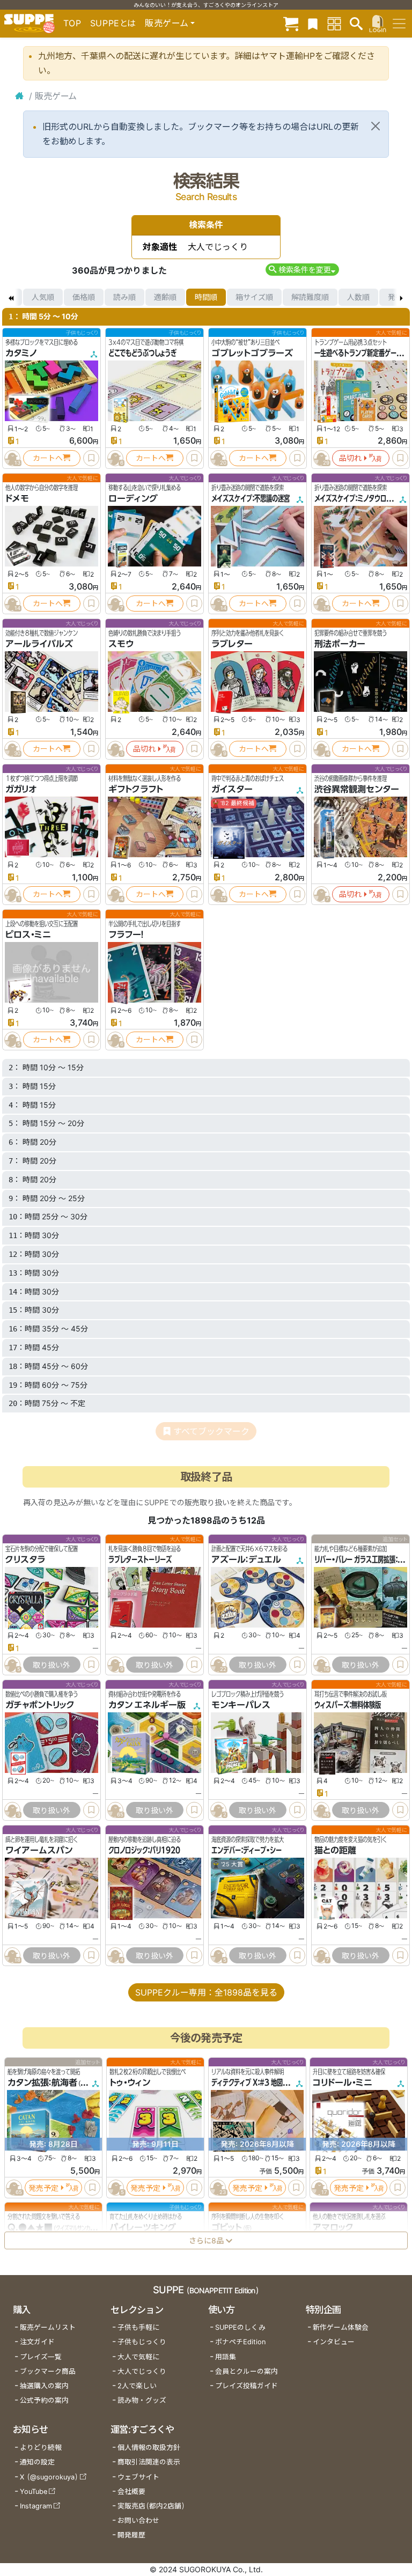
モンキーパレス (241, 1705)
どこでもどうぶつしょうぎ (142, 353)
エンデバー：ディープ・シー (247, 1851)
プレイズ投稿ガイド (247, 2386)
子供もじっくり (142, 2342)
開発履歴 (131, 2535)
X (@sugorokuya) (49, 2477)
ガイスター (232, 789)
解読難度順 (310, 297)
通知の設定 (37, 2462)
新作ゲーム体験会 (341, 2327)
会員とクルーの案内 (247, 2371)
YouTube (34, 2492)
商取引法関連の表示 (149, 2462)
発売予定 (43, 2188)
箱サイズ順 (254, 297)
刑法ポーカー (340, 644)
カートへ (48, 458)
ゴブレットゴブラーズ (252, 353)
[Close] (376, 126)
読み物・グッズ (142, 2400)
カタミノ (21, 353)
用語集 (226, 2357)
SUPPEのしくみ (240, 2327)
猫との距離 (335, 1851)
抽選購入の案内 (44, 2386)
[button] (302, 270)
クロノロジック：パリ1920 (144, 1851)
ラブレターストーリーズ (140, 1559)
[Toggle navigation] (399, 24)
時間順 (206, 297)
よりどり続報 (41, 2448)
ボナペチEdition (240, 2342)
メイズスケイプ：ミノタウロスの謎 (359, 498)
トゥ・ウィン (130, 2083)
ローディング (133, 498)
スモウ (121, 644)
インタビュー (334, 2342)
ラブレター (232, 644)
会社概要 (131, 2492)
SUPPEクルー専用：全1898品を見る (206, 1992)
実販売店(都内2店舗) (151, 2506)
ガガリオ (21, 789)
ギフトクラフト (136, 789)
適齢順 (165, 297)
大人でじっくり (142, 2371)
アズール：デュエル (246, 1559)
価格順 (84, 297)
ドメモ (17, 498)
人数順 (358, 297)
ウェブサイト (138, 2477)
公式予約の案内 (44, 2400)
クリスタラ (25, 1559)
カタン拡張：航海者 (42, 2083)
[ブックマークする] (91, 458)
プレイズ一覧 (41, 2357)
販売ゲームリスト (48, 2327)
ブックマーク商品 (48, 2371)
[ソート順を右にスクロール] (401, 297)
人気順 (43, 297)
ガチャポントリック (40, 1705)
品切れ (350, 458)
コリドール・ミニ (343, 2083)
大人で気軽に (138, 2357)
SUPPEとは (113, 23)
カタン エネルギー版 (147, 1705)
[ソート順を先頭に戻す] (11, 297)
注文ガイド (37, 2342)
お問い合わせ (138, 2520)
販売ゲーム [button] (167, 23)
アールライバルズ (39, 644)
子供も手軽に (138, 2327)
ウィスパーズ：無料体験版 (348, 1705)
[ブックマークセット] (313, 23)
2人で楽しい (137, 2386)
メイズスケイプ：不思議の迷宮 (251, 498)
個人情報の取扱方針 (149, 2448)
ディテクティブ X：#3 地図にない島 (259, 2083)
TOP (72, 23)
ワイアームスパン (39, 1851)
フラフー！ (126, 934)
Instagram (36, 2506)
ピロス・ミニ (28, 934)
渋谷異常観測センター (357, 789)
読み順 (124, 297)
